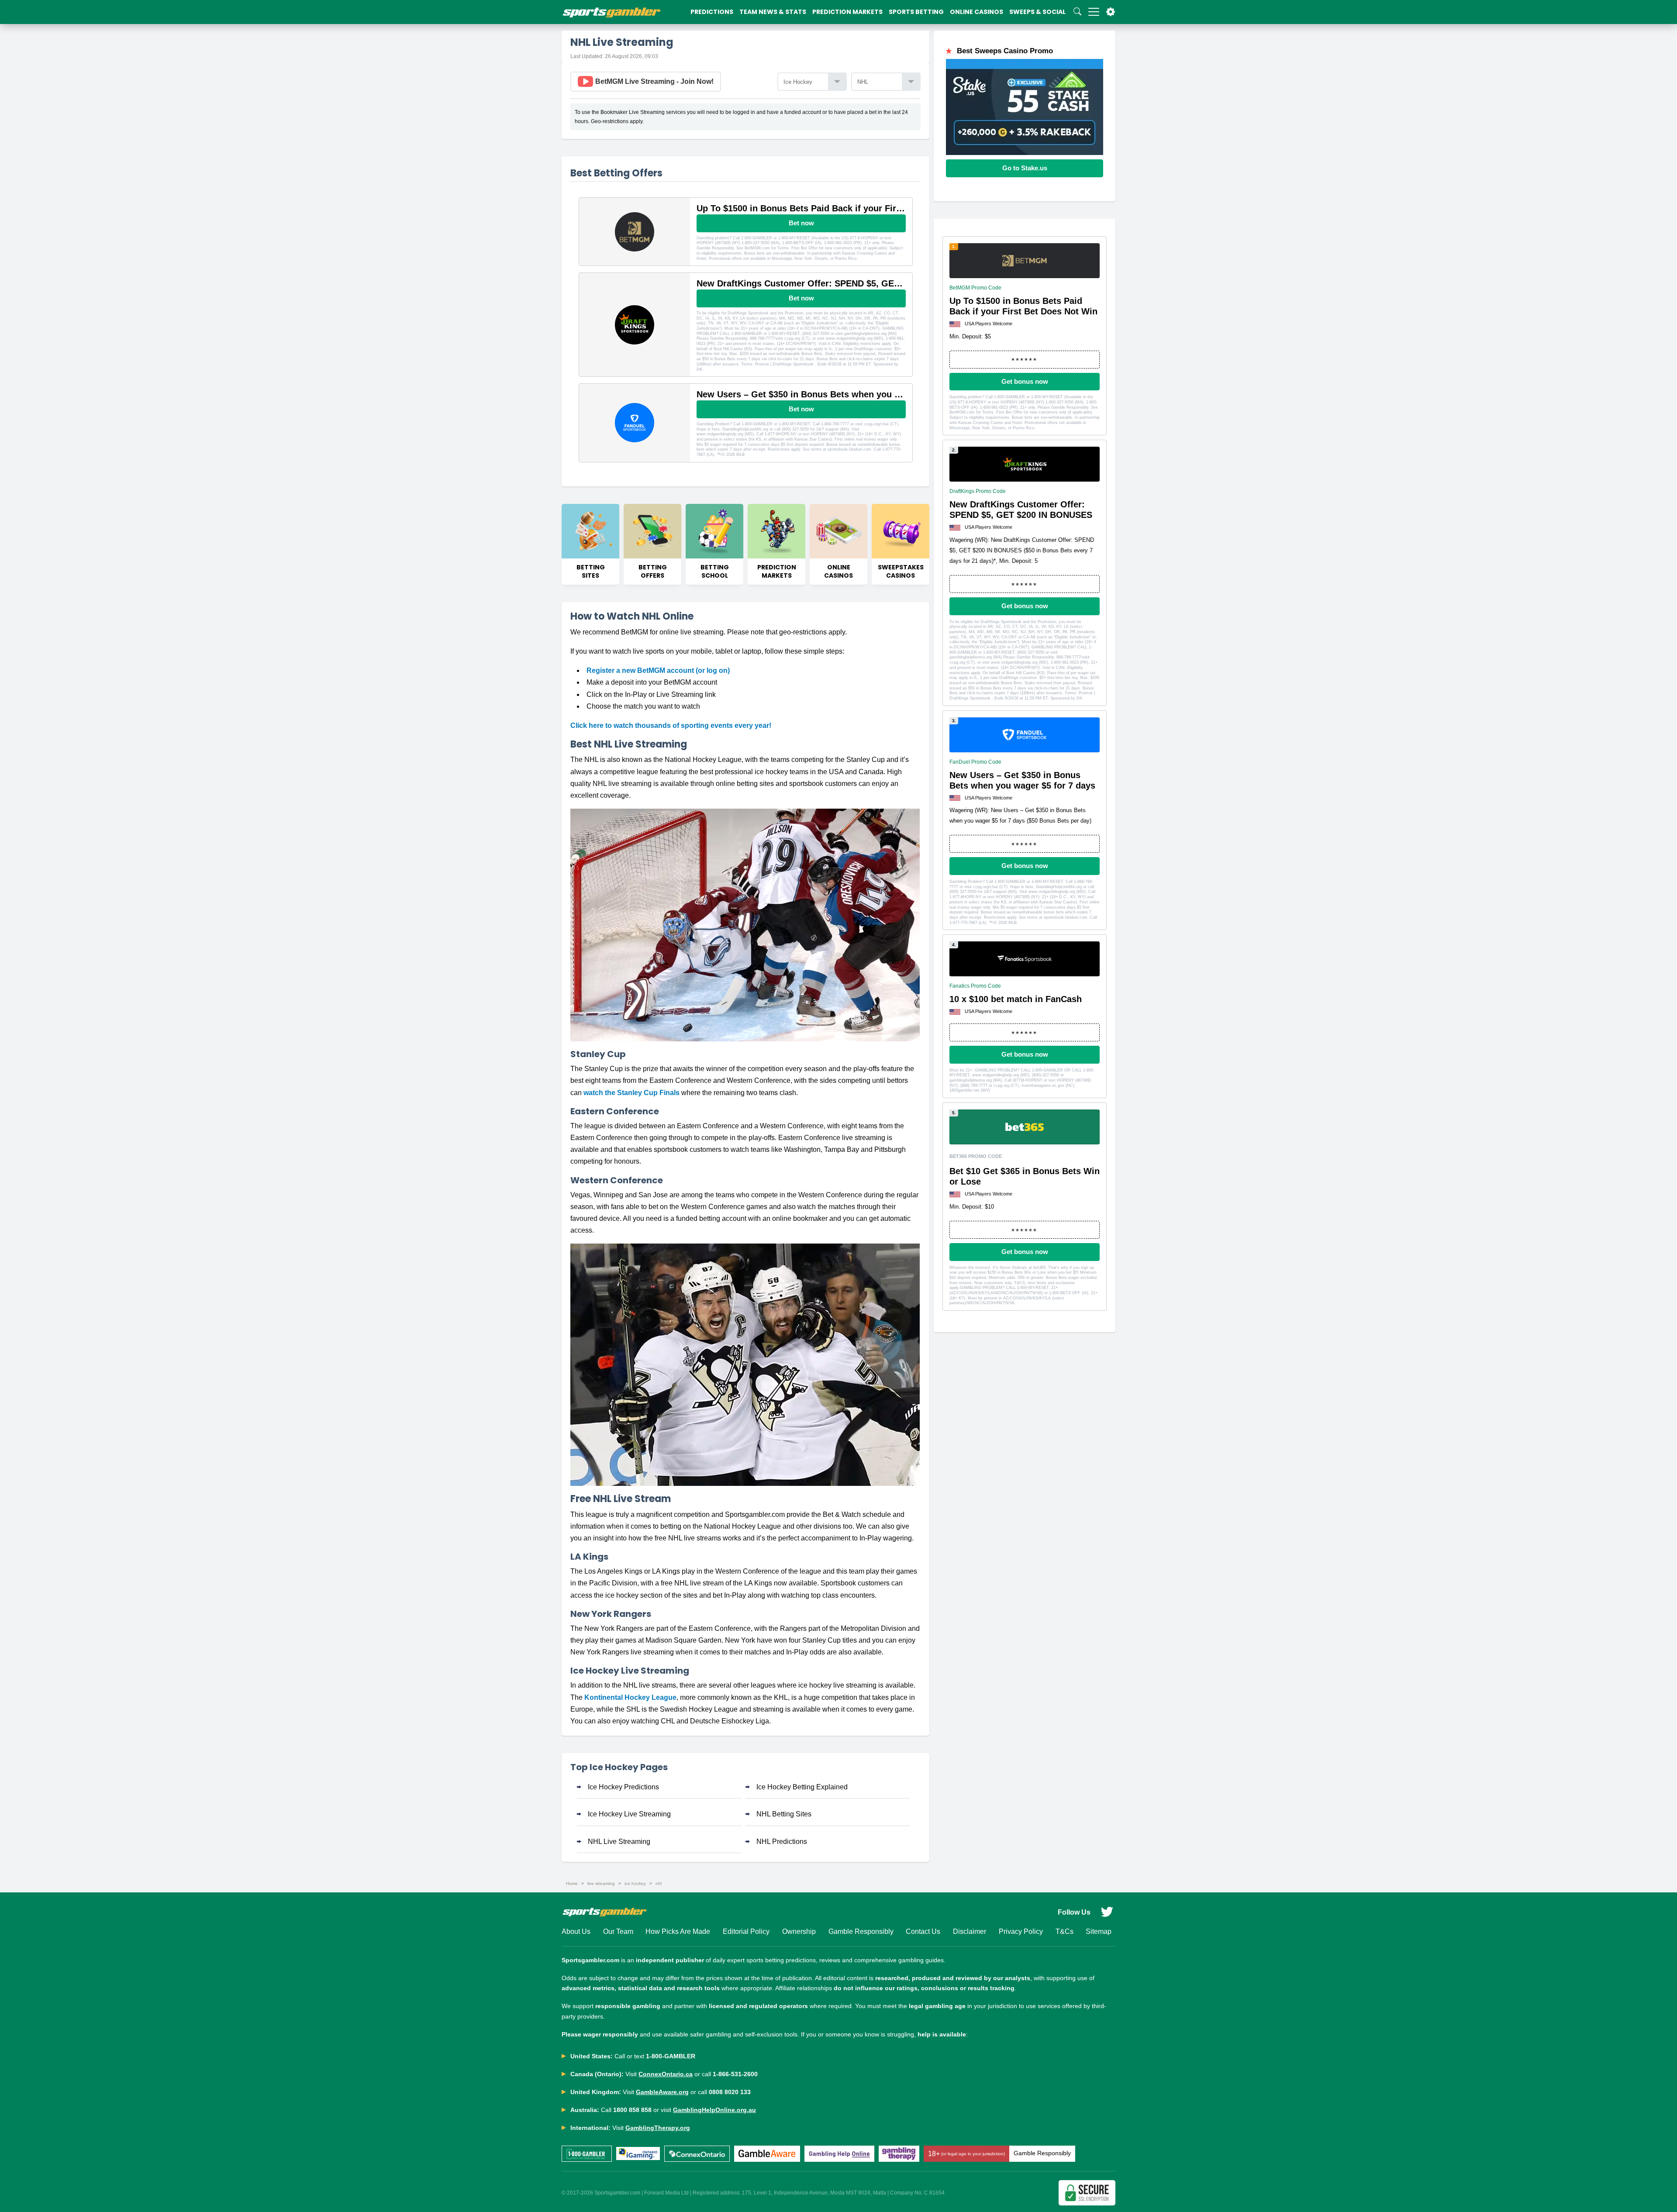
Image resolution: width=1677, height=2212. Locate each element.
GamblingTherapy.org (658, 2128)
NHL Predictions (782, 1842)
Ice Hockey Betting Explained (802, 1787)
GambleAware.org (662, 2092)
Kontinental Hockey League (630, 1697)
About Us (576, 1931)
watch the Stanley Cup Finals (631, 1093)
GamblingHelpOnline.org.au (714, 2110)
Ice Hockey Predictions (623, 1787)
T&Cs (1065, 1931)
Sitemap (1099, 1931)
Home (572, 1883)
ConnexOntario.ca (666, 2074)
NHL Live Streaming (619, 1842)
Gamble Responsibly (861, 1931)
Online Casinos (977, 12)
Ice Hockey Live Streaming (629, 1814)
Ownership (799, 1931)
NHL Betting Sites (784, 1814)
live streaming (601, 1883)
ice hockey (635, 1883)
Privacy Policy (1021, 1931)
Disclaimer (970, 1931)
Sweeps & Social (1037, 12)
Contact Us (923, 1931)
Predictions (712, 12)
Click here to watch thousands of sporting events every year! (671, 725)
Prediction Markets (847, 12)
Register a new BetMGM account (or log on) (658, 670)
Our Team (618, 1931)
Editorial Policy (746, 1931)
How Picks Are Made (678, 1931)
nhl (659, 1883)
